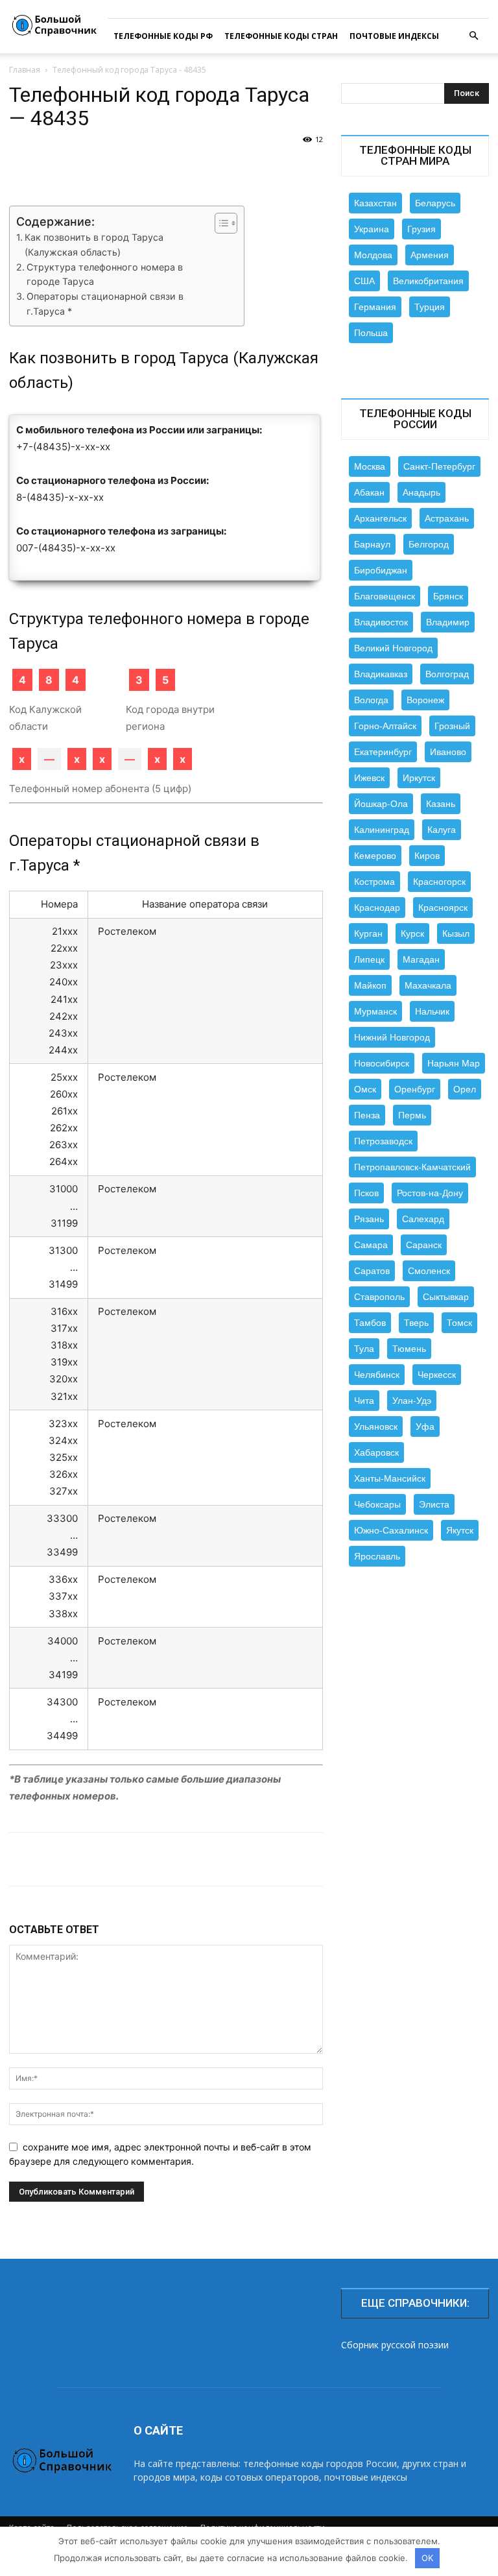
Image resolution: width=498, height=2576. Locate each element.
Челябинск (377, 1375)
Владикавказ (381, 674)
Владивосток (381, 622)
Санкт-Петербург (439, 466)
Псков (366, 1193)
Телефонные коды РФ (163, 36)
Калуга (442, 830)
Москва (370, 466)
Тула (364, 1349)
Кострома (374, 882)
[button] (473, 36)
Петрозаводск (383, 1141)
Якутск (460, 1530)
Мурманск (375, 1011)
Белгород (429, 544)
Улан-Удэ (412, 1401)
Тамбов (370, 1323)
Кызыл (456, 933)
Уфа (425, 1426)
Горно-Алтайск (385, 726)
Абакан (369, 492)
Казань (441, 804)
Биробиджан (381, 570)
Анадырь (421, 492)
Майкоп (370, 985)
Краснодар (377, 908)
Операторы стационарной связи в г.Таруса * (105, 304)
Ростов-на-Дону (430, 1193)
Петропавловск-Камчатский (412, 1167)
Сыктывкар (446, 1297)
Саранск (424, 1245)
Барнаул (372, 544)
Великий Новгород (393, 648)
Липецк (369, 959)
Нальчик (432, 1011)
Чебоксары (377, 1504)
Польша (371, 333)
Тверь (416, 1323)
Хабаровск (376, 1452)
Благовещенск (385, 596)
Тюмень (409, 1349)
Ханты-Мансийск (390, 1478)
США (364, 281)
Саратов (372, 1271)
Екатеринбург (383, 752)
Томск (459, 1323)
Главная (25, 70)
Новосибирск (382, 1063)
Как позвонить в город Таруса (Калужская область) (94, 245)
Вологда (371, 700)
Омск (365, 1089)
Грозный (452, 726)
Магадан (421, 959)
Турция (430, 307)
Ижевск (369, 778)
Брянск (448, 596)
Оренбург (415, 1089)
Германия (375, 307)
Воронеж (425, 700)
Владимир (448, 622)
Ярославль (377, 1556)
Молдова (373, 255)
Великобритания (428, 281)
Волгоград (447, 674)
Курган (368, 933)
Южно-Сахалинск (391, 1530)
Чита (364, 1401)
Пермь (412, 1115)
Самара (371, 1245)
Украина (372, 229)
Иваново (448, 752)
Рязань (369, 1219)
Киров (427, 856)
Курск (412, 933)
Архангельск (380, 518)
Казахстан (375, 203)
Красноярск (443, 908)
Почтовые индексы (394, 36)
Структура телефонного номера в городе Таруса (105, 274)
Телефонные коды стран (281, 36)
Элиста (434, 1504)
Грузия (421, 229)
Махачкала (428, 985)
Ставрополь (379, 1297)
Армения (430, 255)
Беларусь (435, 203)
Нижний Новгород (392, 1037)
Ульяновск (376, 1426)
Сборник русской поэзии (395, 2345)
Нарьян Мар (454, 1063)
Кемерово (375, 856)
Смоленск (429, 1271)
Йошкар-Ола (381, 804)
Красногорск (439, 882)
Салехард (423, 1219)
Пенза (367, 1115)
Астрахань (447, 518)
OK (427, 2558)
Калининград (382, 830)
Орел (465, 1089)
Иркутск (419, 778)
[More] (464, 1859)
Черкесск (437, 1375)
